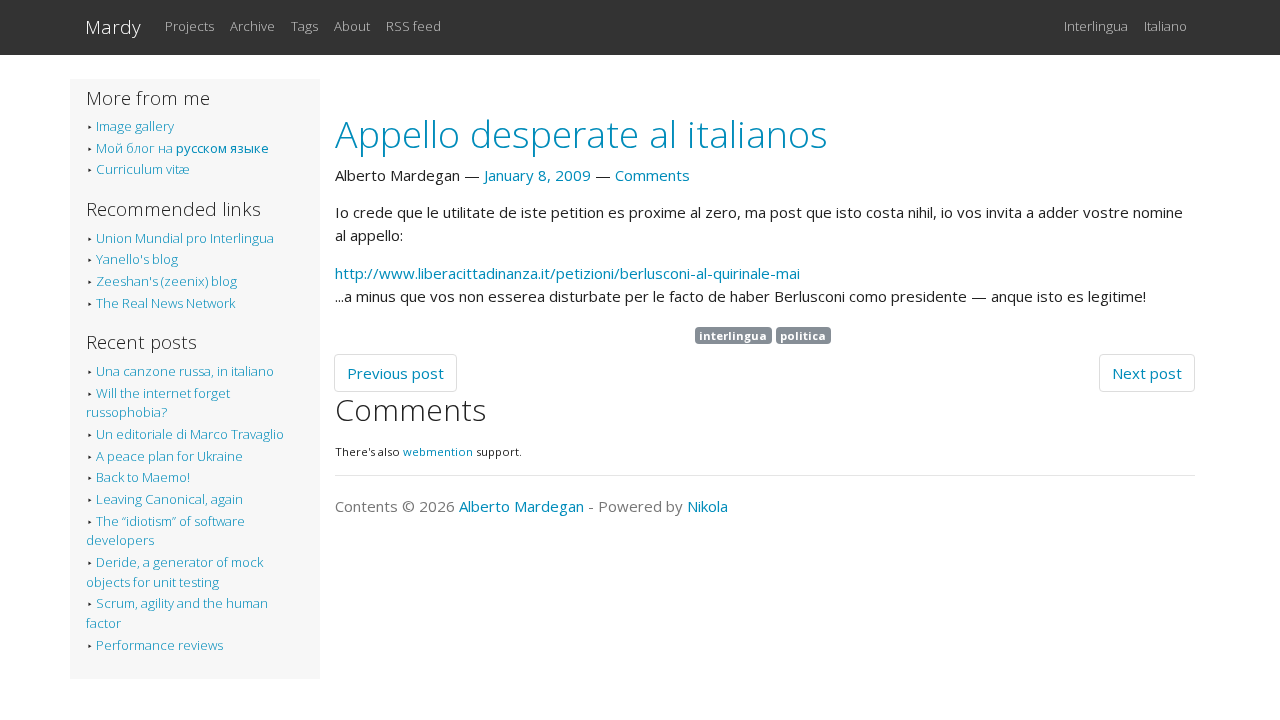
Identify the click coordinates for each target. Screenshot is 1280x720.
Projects (189, 26)
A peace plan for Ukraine (169, 456)
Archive (252, 26)
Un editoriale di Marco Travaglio (190, 434)
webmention (438, 451)
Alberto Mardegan (521, 506)
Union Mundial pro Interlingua (185, 238)
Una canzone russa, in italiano (185, 371)
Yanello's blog (137, 259)
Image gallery (135, 126)
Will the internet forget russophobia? (158, 403)
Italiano (1165, 26)
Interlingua (1096, 26)
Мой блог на (182, 148)
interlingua (733, 335)
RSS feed (413, 26)
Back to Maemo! (143, 477)
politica (803, 335)
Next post (1147, 373)
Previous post (395, 373)
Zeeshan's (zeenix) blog (166, 281)
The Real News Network (165, 303)
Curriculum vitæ (143, 169)
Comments (652, 175)
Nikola (707, 506)
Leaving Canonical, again (169, 499)
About (352, 26)
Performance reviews (159, 645)
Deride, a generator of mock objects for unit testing (174, 572)
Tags (304, 26)
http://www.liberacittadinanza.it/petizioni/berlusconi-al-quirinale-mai (567, 273)
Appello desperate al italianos (581, 133)
